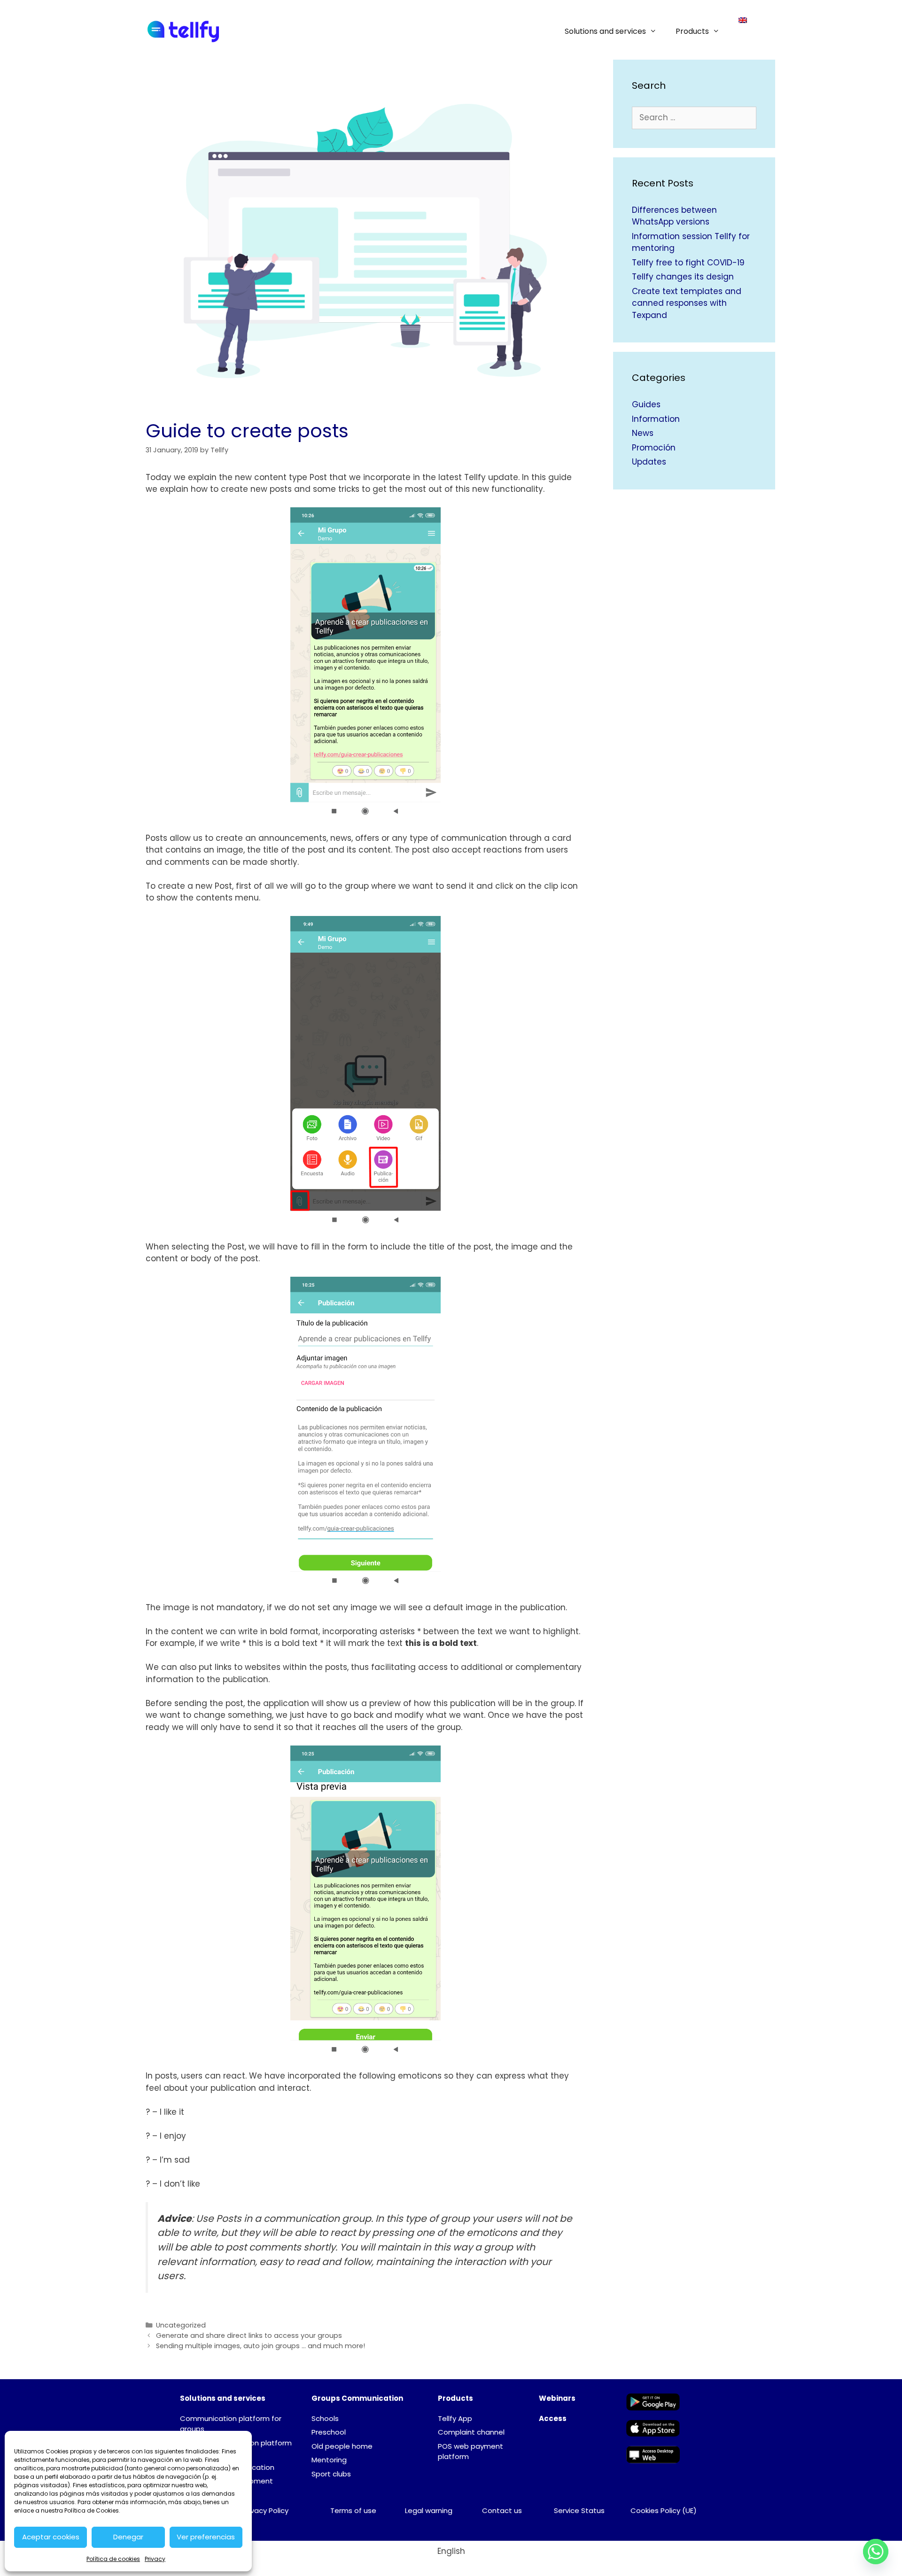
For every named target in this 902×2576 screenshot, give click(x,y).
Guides (646, 404)
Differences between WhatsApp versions (674, 216)
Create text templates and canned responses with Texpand (687, 303)
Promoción (654, 448)
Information (656, 419)
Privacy (155, 2559)
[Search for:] (694, 117)
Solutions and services (605, 31)
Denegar (128, 2537)
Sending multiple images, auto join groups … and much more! (260, 2346)
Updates (649, 462)
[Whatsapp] (876, 2552)
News (643, 433)
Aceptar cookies (51, 2537)
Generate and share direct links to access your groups (249, 2335)
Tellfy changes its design (683, 277)
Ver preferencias (206, 2537)
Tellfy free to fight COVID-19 (688, 263)
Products (692, 31)
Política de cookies (113, 2559)
